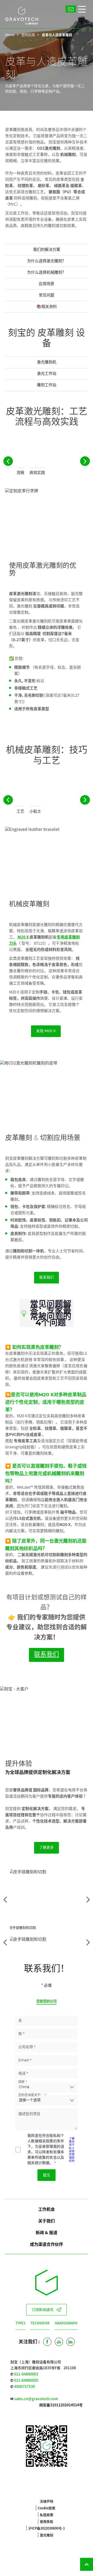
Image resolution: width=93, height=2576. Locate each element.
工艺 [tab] (20, 812)
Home (10, 35)
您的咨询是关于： (31, 2095)
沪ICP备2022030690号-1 (47, 2528)
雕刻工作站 (47, 385)
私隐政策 (47, 2515)
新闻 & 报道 (47, 2232)
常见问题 (47, 295)
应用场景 (47, 284)
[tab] (47, 1942)
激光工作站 (47, 374)
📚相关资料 (47, 307)
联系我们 (47, 1277)
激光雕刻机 (47, 362)
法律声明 (47, 2501)
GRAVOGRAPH (66, 2323)
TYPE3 (20, 2323)
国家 (21, 2082)
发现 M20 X (46, 1031)
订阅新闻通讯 (43, 2310)
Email (24, 2060)
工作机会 (47, 2209)
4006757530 (25, 2386)
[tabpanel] (47, 605)
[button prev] (8, 461)
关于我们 (47, 2221)
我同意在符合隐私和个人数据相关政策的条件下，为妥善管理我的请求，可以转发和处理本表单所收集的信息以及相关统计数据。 (46, 2149)
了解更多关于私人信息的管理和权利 (72, 2149)
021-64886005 (26, 2380)
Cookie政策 (47, 2508)
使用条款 (47, 2521)
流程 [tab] (20, 473)
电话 (22, 2074)
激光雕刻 (47, 2535)
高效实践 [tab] (37, 473)
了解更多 (47, 1848)
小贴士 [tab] (35, 812)
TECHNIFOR (40, 2323)
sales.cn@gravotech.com (36, 2399)
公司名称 (26, 2047)
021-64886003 (26, 2374)
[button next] (85, 461)
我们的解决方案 (47, 250)
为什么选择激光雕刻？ (47, 261)
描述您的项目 (29, 2114)
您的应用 (28, 35)
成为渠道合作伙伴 (47, 2244)
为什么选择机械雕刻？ (47, 272)
